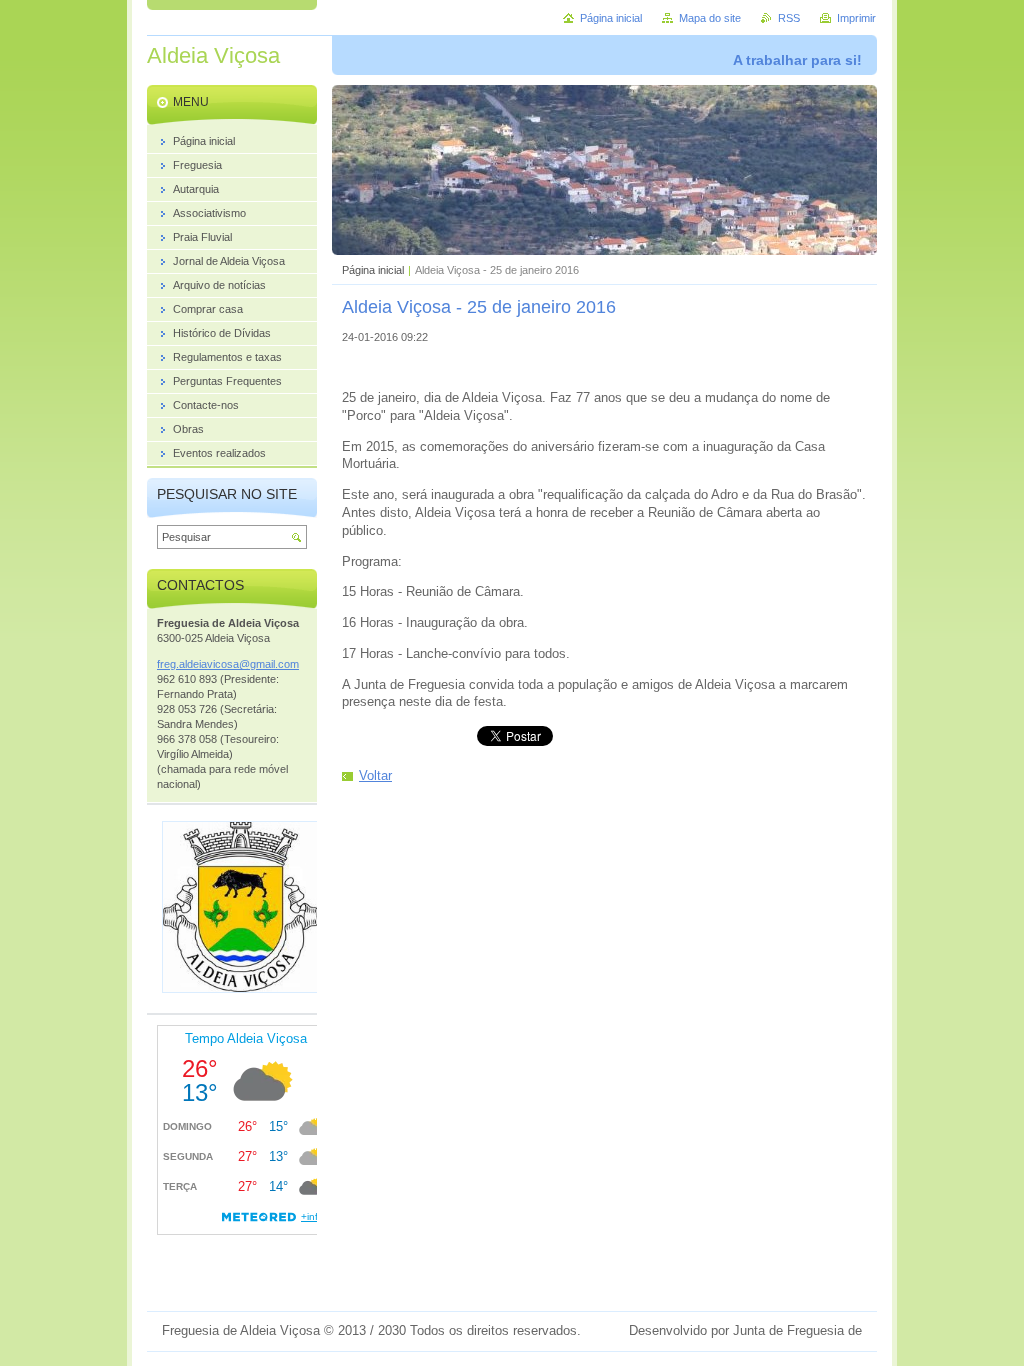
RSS (789, 18)
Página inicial (373, 270)
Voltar (375, 775)
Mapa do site (710, 18)
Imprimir (856, 18)
